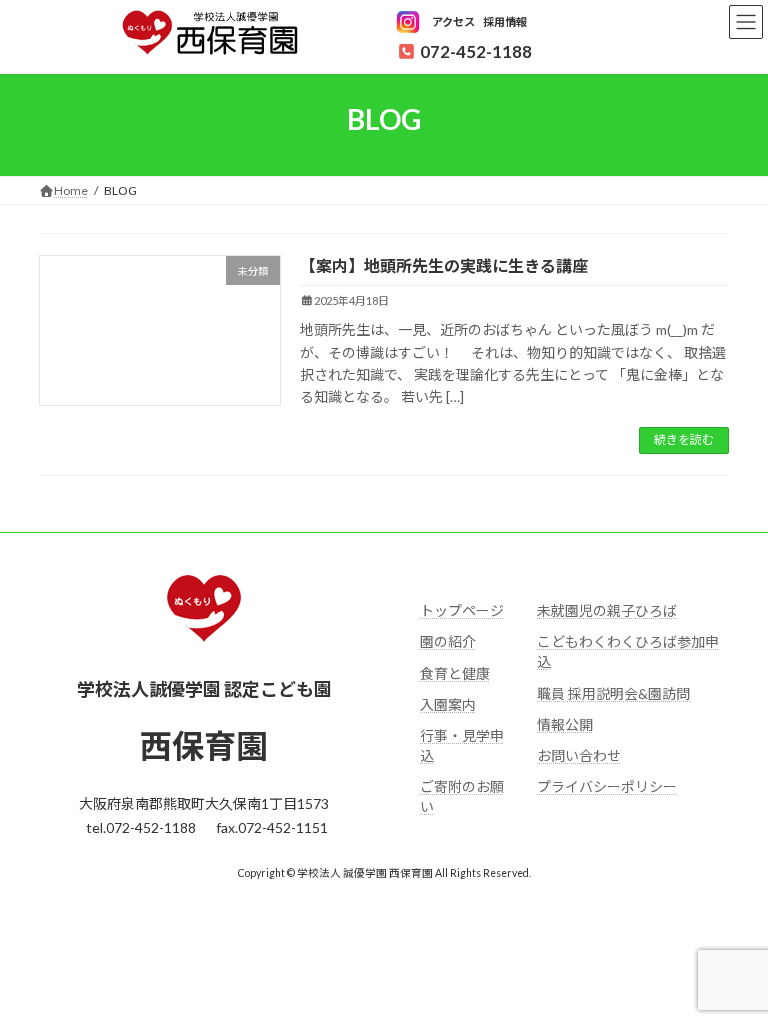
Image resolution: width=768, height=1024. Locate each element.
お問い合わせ (579, 755)
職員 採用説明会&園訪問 (613, 692)
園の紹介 (448, 641)
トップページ (462, 610)
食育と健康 (455, 672)
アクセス (453, 21)
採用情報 (505, 21)
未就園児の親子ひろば (607, 610)
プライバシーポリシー (607, 786)
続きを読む (684, 439)
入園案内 (448, 703)
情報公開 (565, 723)
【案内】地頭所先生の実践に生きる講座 (444, 265)
